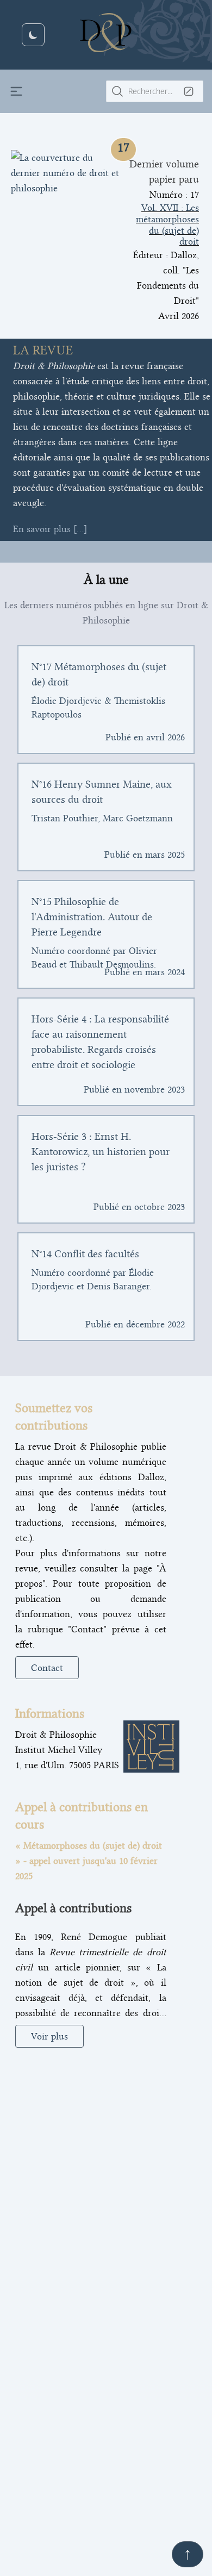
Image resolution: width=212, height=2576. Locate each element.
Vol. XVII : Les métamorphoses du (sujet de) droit (167, 224)
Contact (47, 1668)
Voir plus (49, 2036)
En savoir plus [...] (50, 529)
